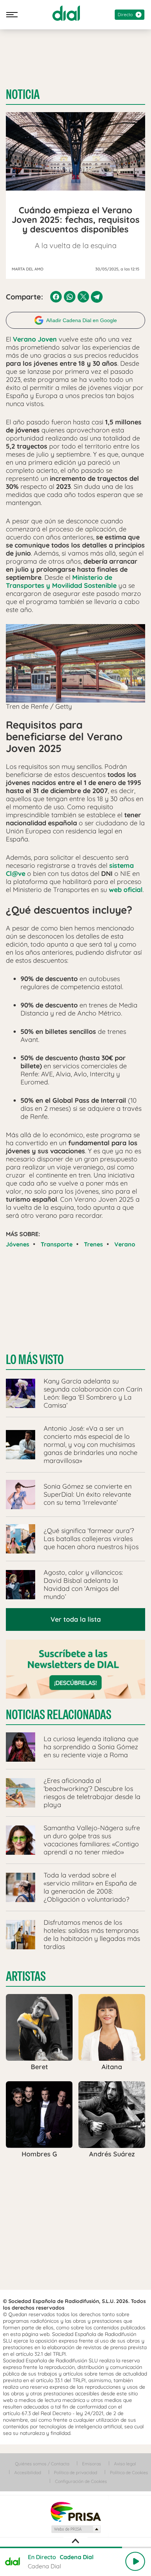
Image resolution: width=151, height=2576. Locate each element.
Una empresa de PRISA (75, 2511)
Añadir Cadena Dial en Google (82, 320)
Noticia (23, 95)
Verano (125, 1244)
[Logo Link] (66, 13)
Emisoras (92, 2464)
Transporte (57, 1244)
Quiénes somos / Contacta (42, 2464)
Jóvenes (18, 1244)
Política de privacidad (75, 2472)
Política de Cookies (129, 2472)
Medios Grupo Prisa (76, 2529)
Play (135, 2561)
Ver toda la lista (76, 1619)
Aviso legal (125, 2464)
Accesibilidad (28, 2472)
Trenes (93, 1244)
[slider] (75, 2547)
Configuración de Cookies (81, 2481)
